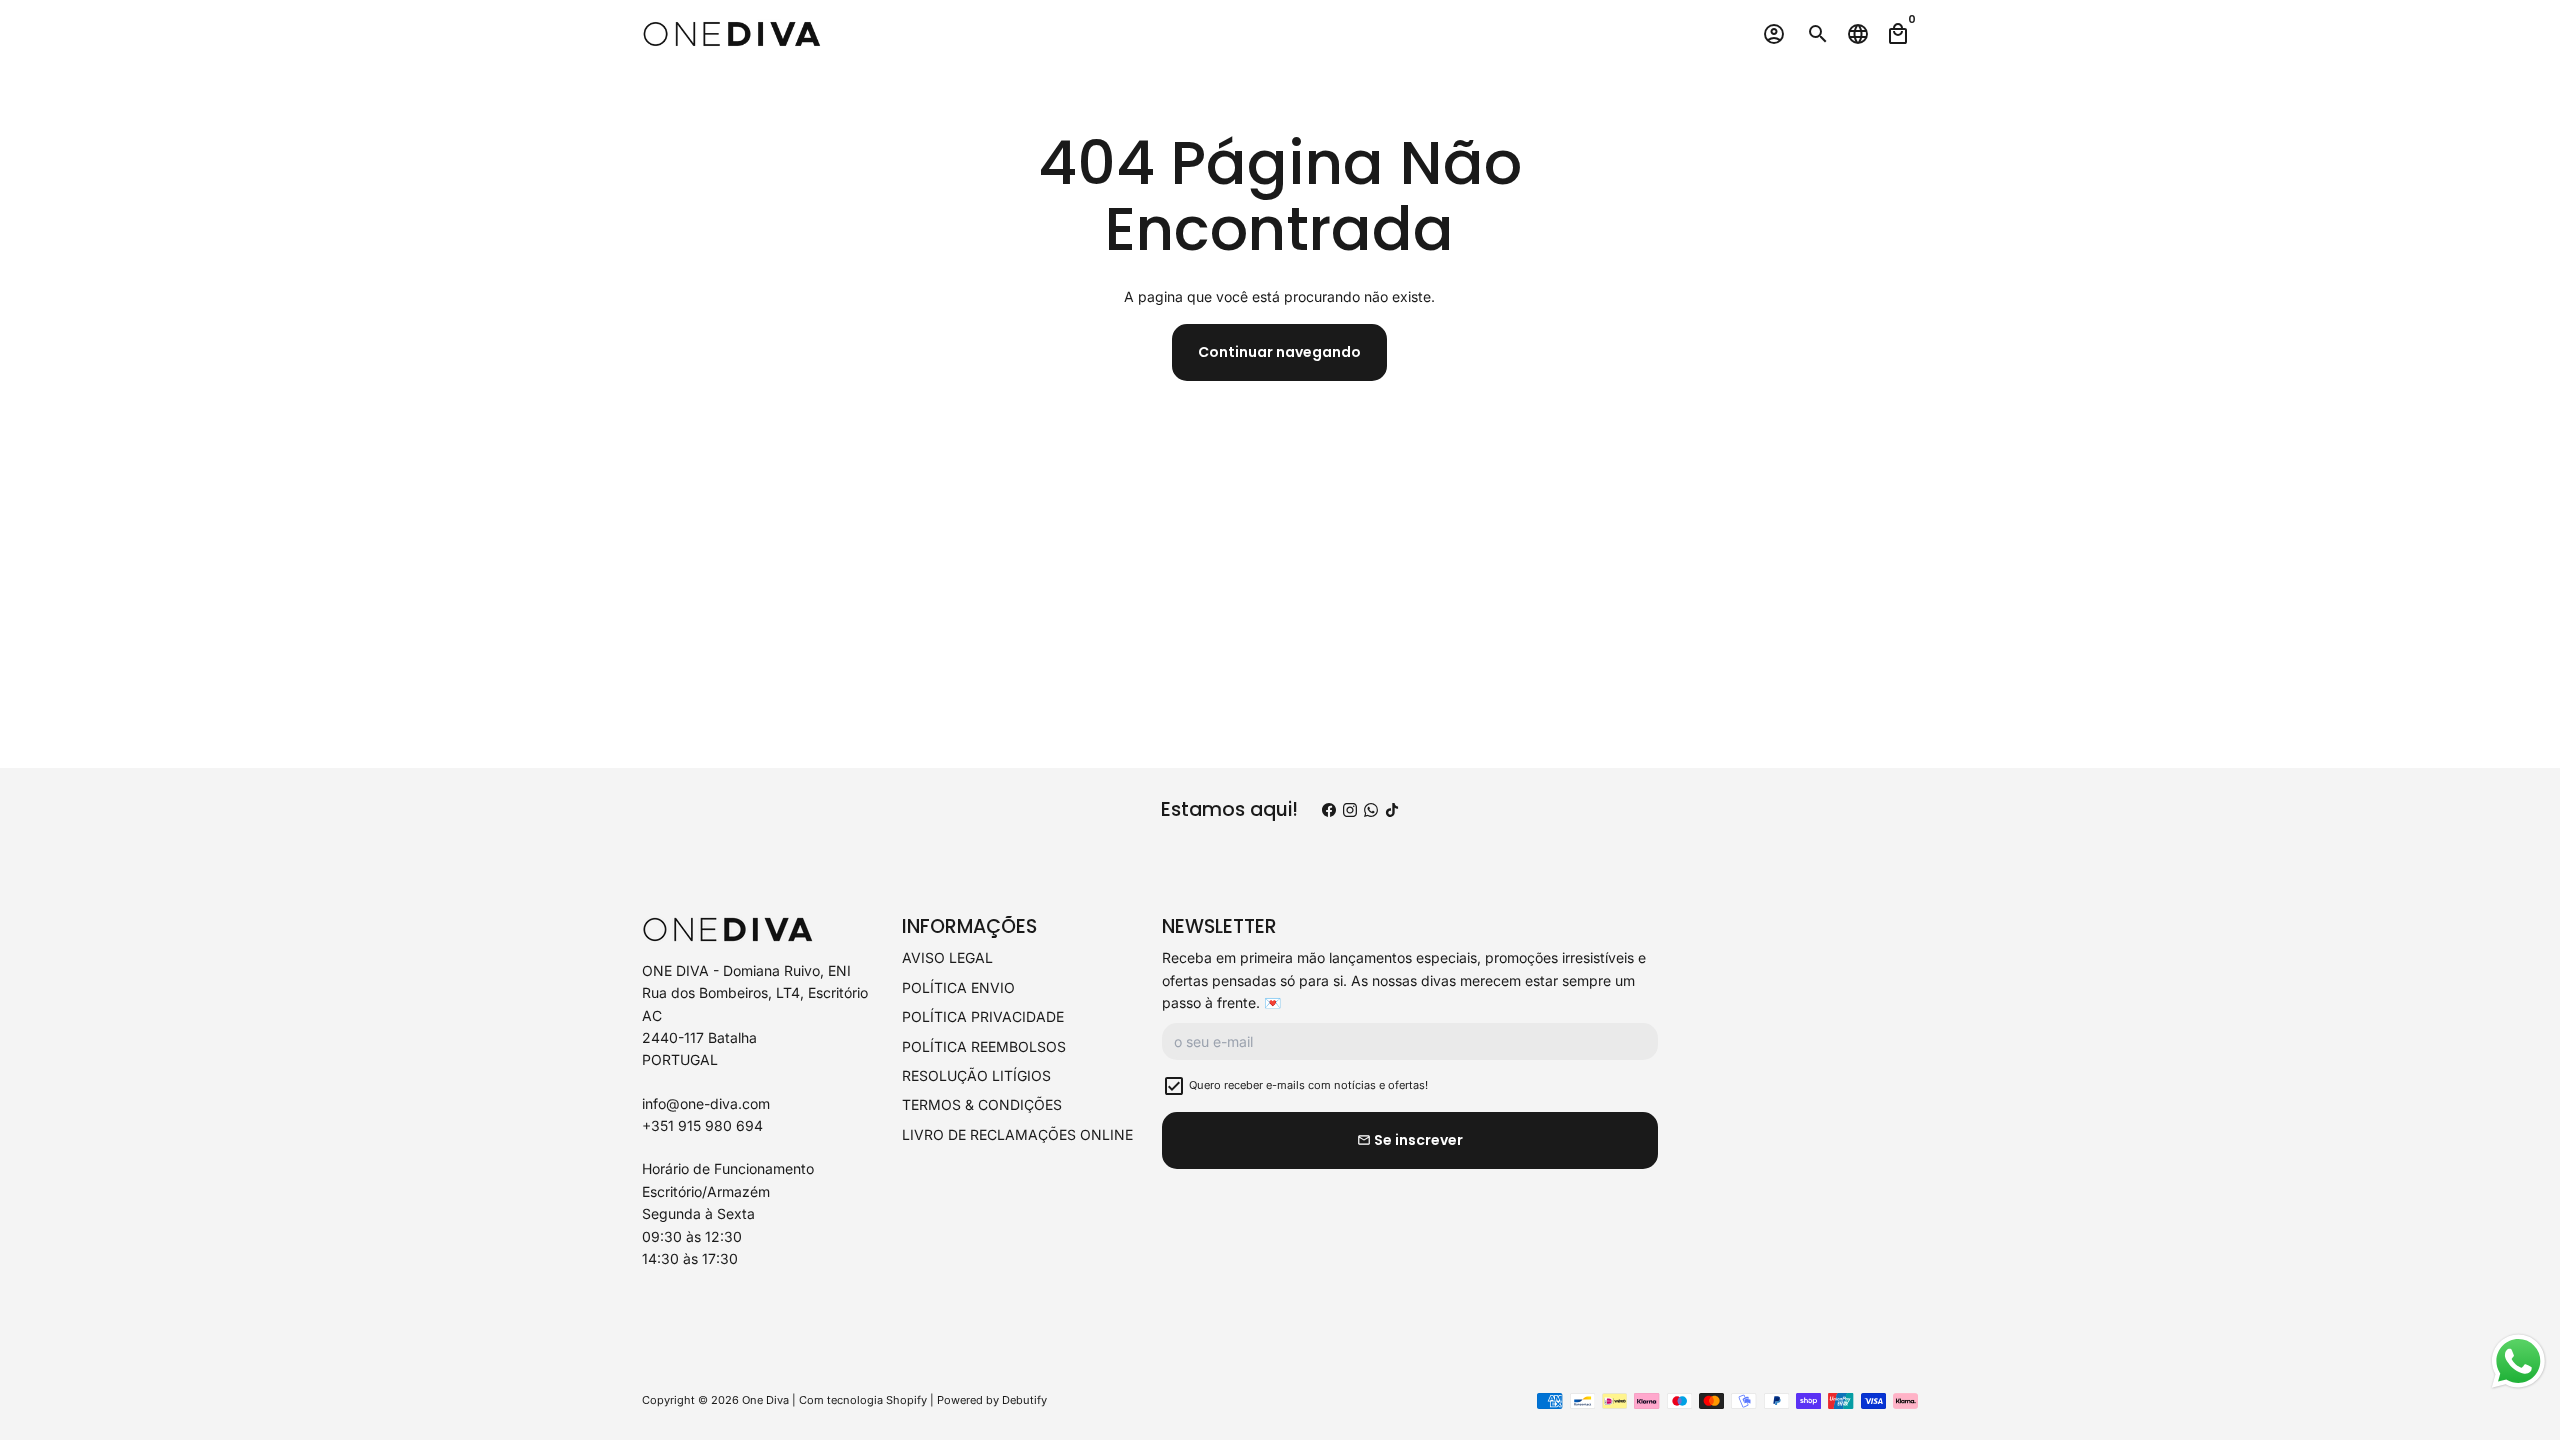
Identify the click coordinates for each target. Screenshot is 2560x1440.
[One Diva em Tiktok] (1392, 809)
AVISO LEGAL (947, 957)
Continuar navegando (1279, 352)
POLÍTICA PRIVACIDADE (983, 1016)
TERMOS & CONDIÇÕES (982, 1104)
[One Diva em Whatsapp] (1371, 809)
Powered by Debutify (992, 1400)
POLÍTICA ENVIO (958, 987)
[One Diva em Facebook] (1329, 809)
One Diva (765, 1400)
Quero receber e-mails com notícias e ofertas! (1308, 1085)
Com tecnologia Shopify (863, 1400)
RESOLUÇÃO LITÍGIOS (976, 1075)
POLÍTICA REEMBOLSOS (984, 1046)
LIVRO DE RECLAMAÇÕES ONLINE (1017, 1134)
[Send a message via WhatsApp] (2518, 1361)
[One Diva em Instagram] (1350, 809)
